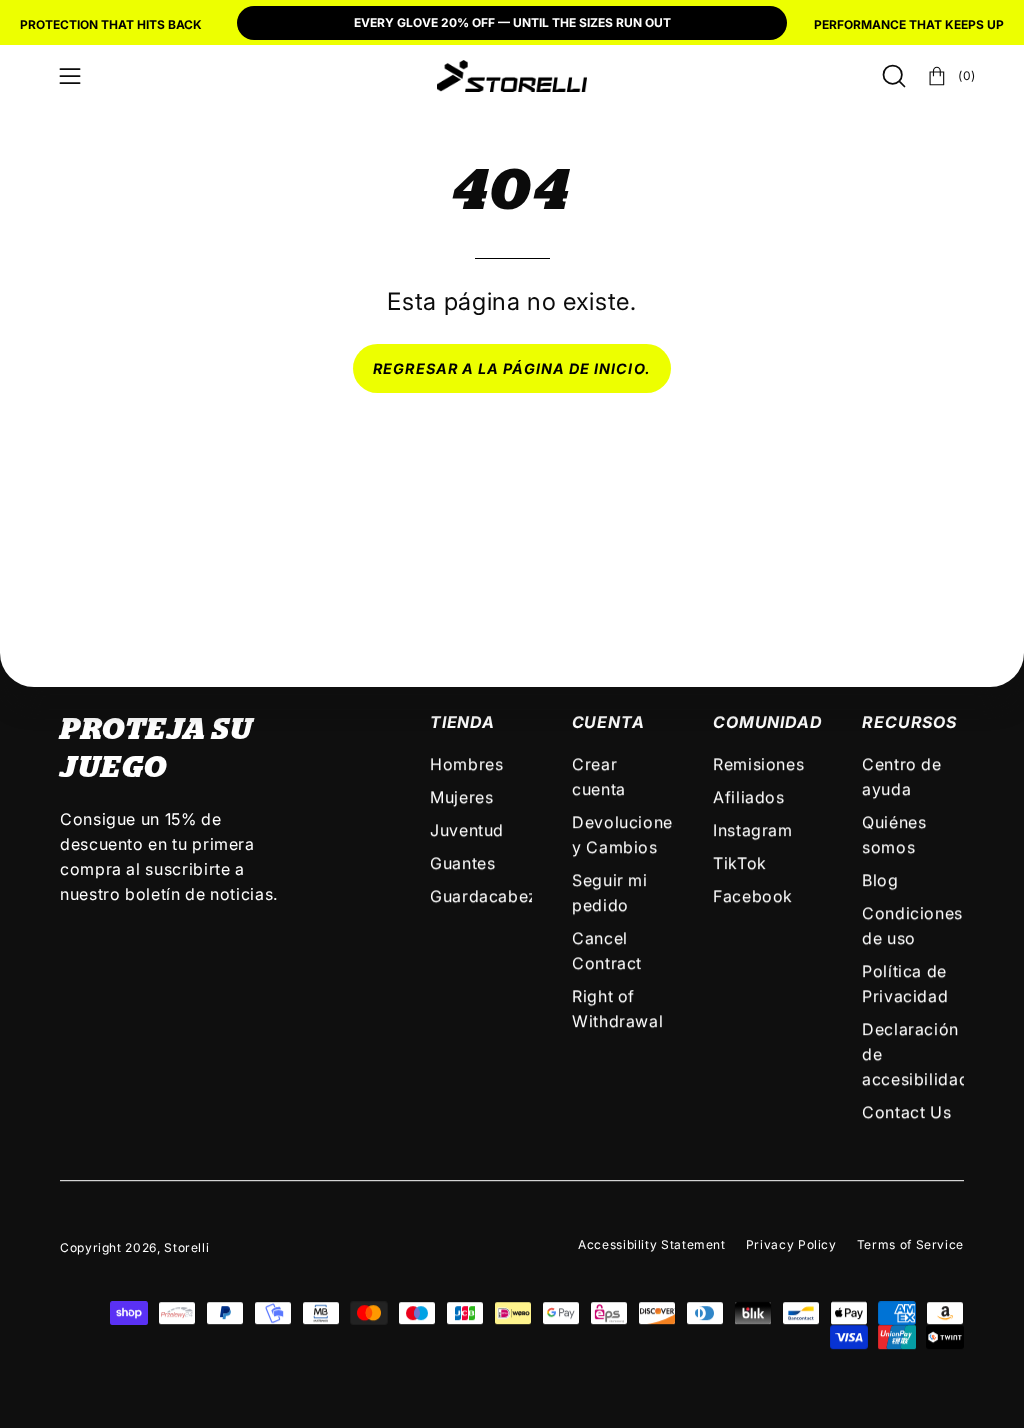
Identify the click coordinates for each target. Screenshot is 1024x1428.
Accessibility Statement (652, 1244)
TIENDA (462, 722)
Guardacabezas (493, 896)
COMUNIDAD (767, 722)
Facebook (753, 896)
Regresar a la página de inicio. (511, 368)
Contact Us (906, 1112)
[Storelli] (512, 76)
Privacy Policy (791, 1244)
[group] (512, 25)
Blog (880, 880)
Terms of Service (910, 1244)
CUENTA (608, 722)
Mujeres (461, 797)
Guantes (462, 863)
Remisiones (758, 764)
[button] (892, 76)
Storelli (186, 1247)
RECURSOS (909, 722)
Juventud (467, 830)
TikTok (740, 863)
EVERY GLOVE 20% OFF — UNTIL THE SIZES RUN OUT (512, 22)
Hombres (466, 764)
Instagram (753, 830)
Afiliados (749, 797)
